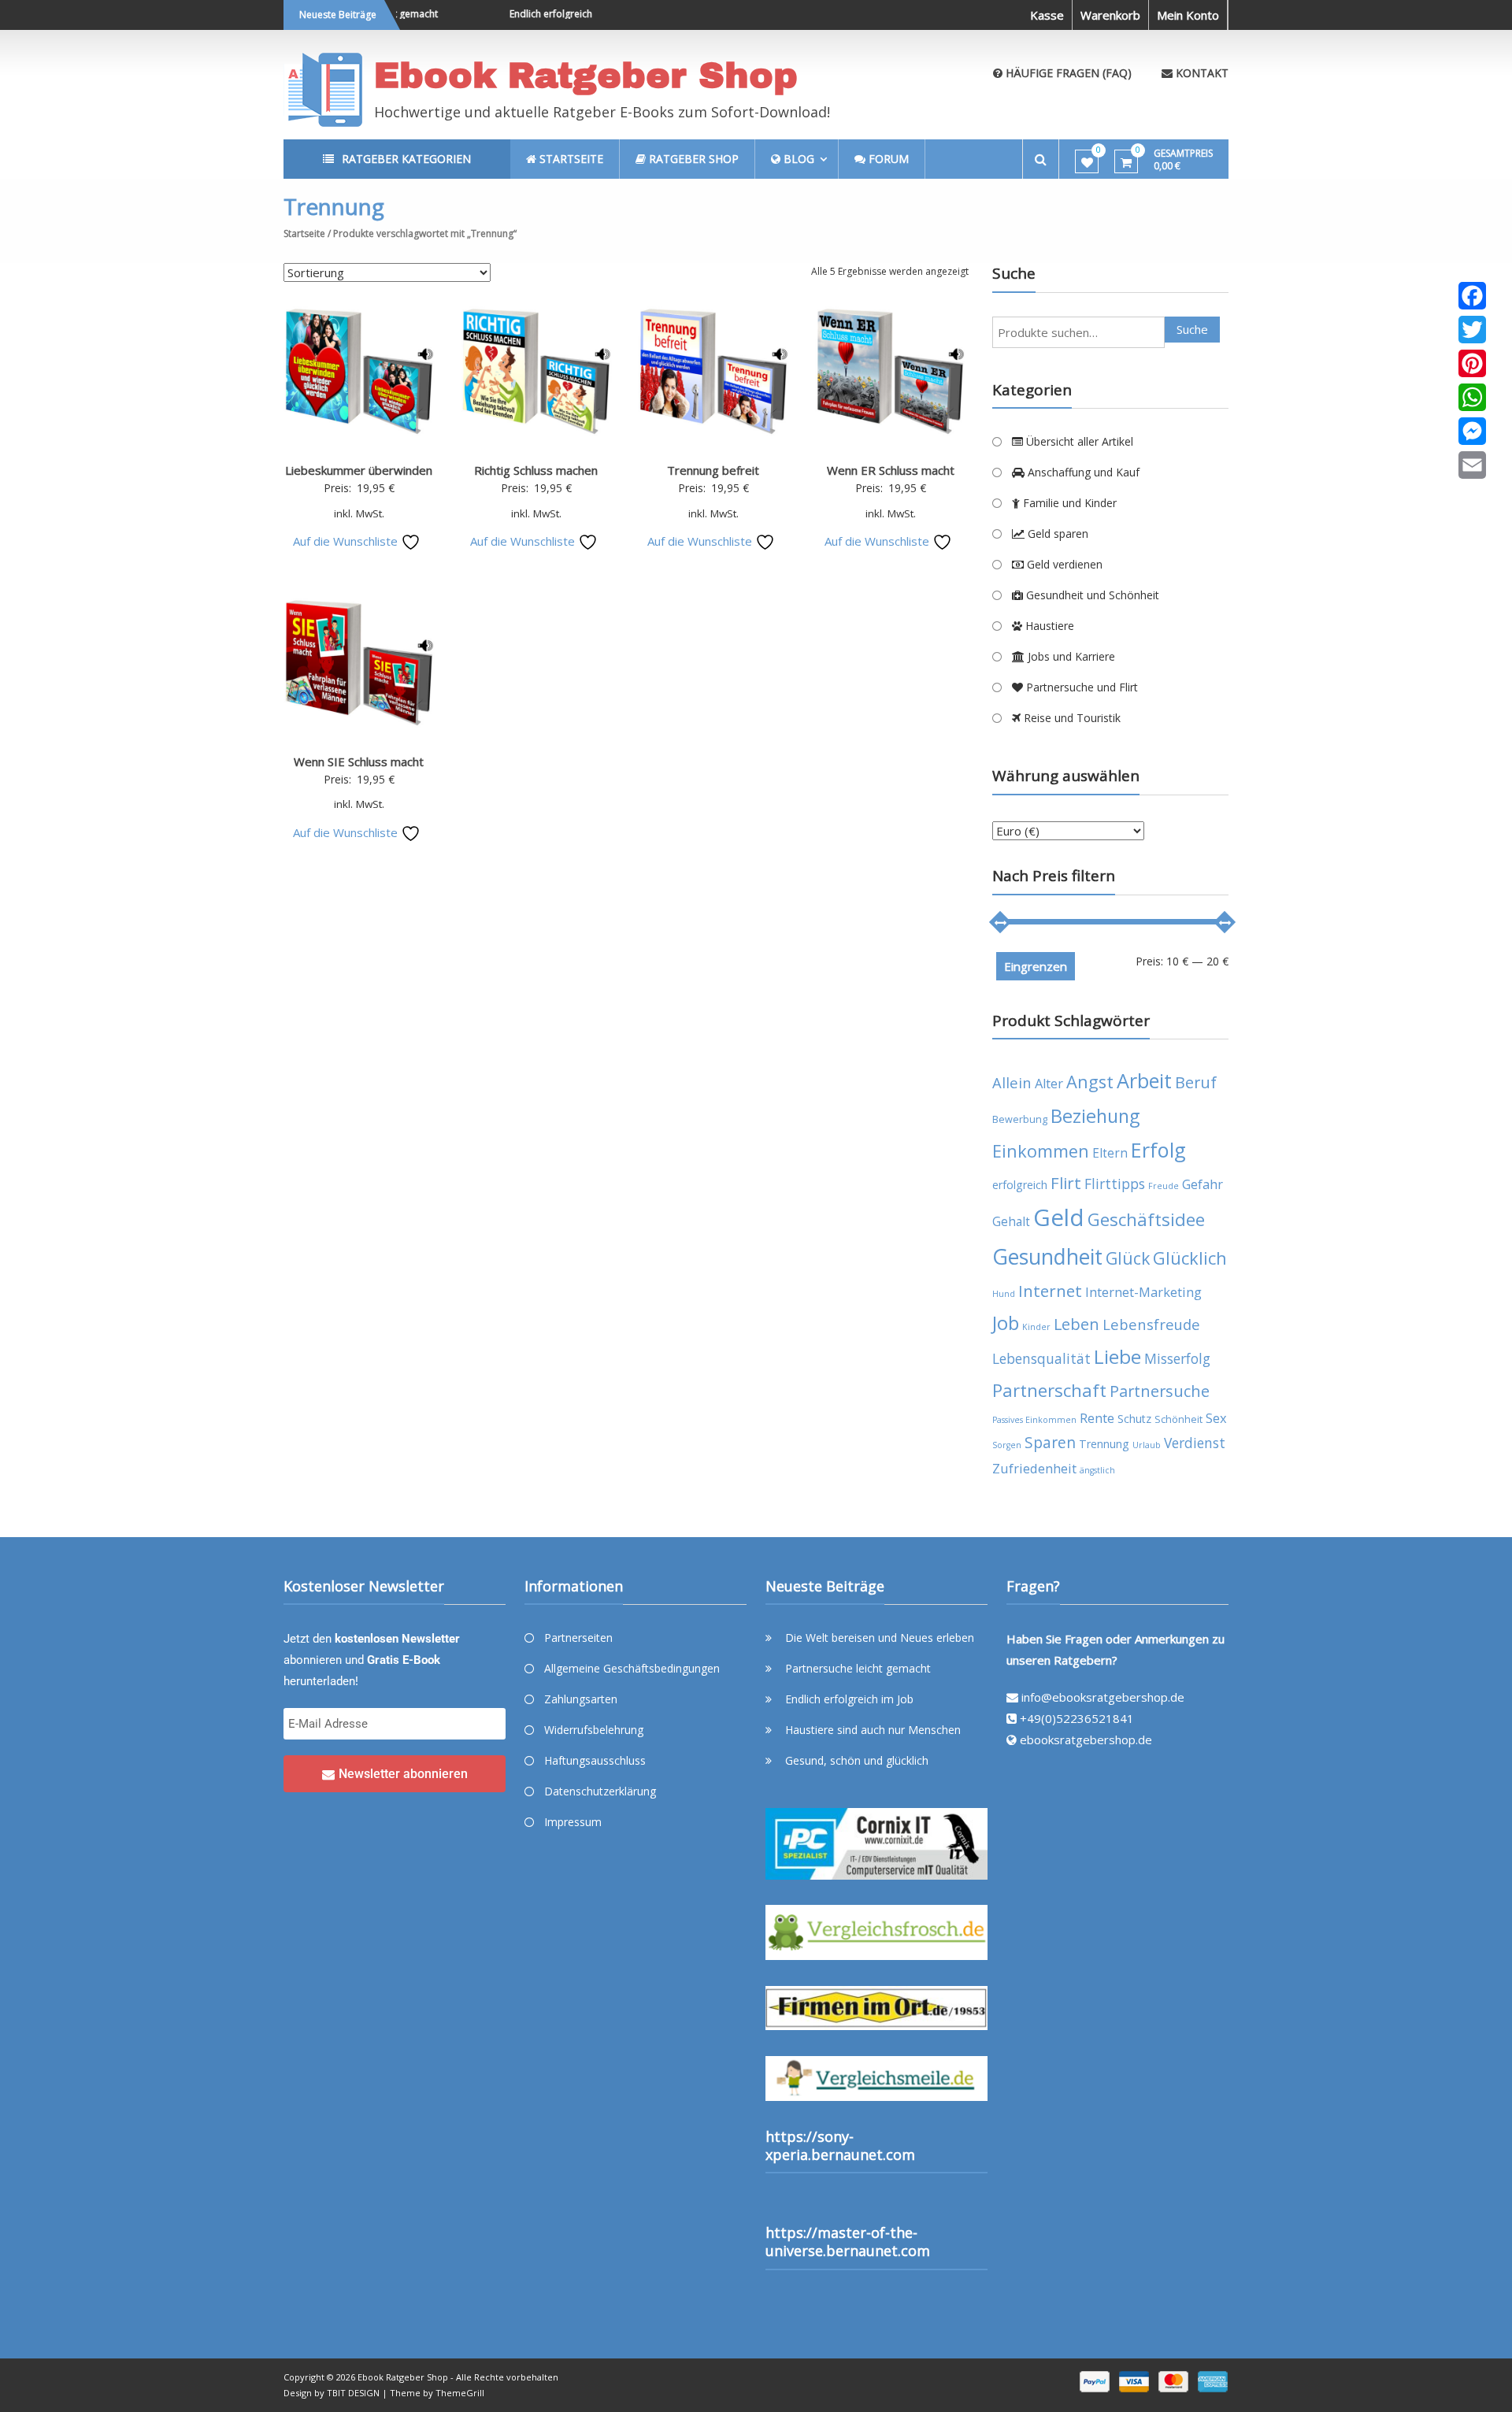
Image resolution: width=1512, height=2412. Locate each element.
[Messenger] (1472, 431)
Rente (1097, 1418)
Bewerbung (1020, 1119)
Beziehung (1095, 1116)
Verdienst (1195, 1443)
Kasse (1047, 15)
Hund (1004, 1294)
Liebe (1117, 1356)
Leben (1077, 1324)
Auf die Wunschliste (347, 541)
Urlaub (1147, 1445)
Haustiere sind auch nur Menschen (873, 1730)
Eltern (1110, 1153)
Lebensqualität (1041, 1358)
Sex (1216, 1418)
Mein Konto (1188, 15)
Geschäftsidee (1146, 1219)
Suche (1192, 329)
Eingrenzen (1036, 966)
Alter (1049, 1083)
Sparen (1050, 1443)
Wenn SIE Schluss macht (359, 761)
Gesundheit (1047, 1257)
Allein (1012, 1082)
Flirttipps (1115, 1184)
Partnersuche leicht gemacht (858, 1668)
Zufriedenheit (1034, 1468)
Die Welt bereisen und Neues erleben (880, 1638)
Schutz (1134, 1419)
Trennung (1104, 1444)
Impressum (573, 1822)
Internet (1050, 1291)
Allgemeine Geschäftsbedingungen (632, 1668)
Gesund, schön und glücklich (857, 1760)
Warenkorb (1110, 15)
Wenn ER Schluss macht (891, 470)
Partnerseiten (578, 1638)
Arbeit (1144, 1080)
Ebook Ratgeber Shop (586, 75)
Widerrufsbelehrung (594, 1730)
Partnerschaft (1049, 1390)
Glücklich (1190, 1258)
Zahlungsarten (581, 1699)
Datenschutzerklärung (600, 1791)
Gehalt (1011, 1221)
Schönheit (1178, 1419)
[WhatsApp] (1472, 397)
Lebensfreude (1151, 1324)
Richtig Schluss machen (536, 470)
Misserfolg (1177, 1358)
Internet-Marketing (1143, 1292)
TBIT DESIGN (353, 2393)
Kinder (1036, 1327)
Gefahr (1203, 1184)
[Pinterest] (1472, 363)
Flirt (1066, 1183)
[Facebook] (1472, 296)
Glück (1128, 1258)
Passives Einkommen (1034, 1420)
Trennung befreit (713, 470)
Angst (1090, 1082)
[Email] (1472, 465)
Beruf (1196, 1082)
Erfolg (1158, 1150)
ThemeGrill (460, 2393)
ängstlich (1097, 1470)
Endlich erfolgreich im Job (538, 14)
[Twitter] (1472, 330)
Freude (1164, 1186)
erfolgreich (1020, 1185)
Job (1006, 1323)
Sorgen (1007, 1445)
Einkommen (1041, 1151)
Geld (1059, 1217)
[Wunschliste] (1087, 162)
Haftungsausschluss (595, 1760)
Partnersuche (1160, 1391)
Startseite (304, 233)
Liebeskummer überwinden (359, 470)
